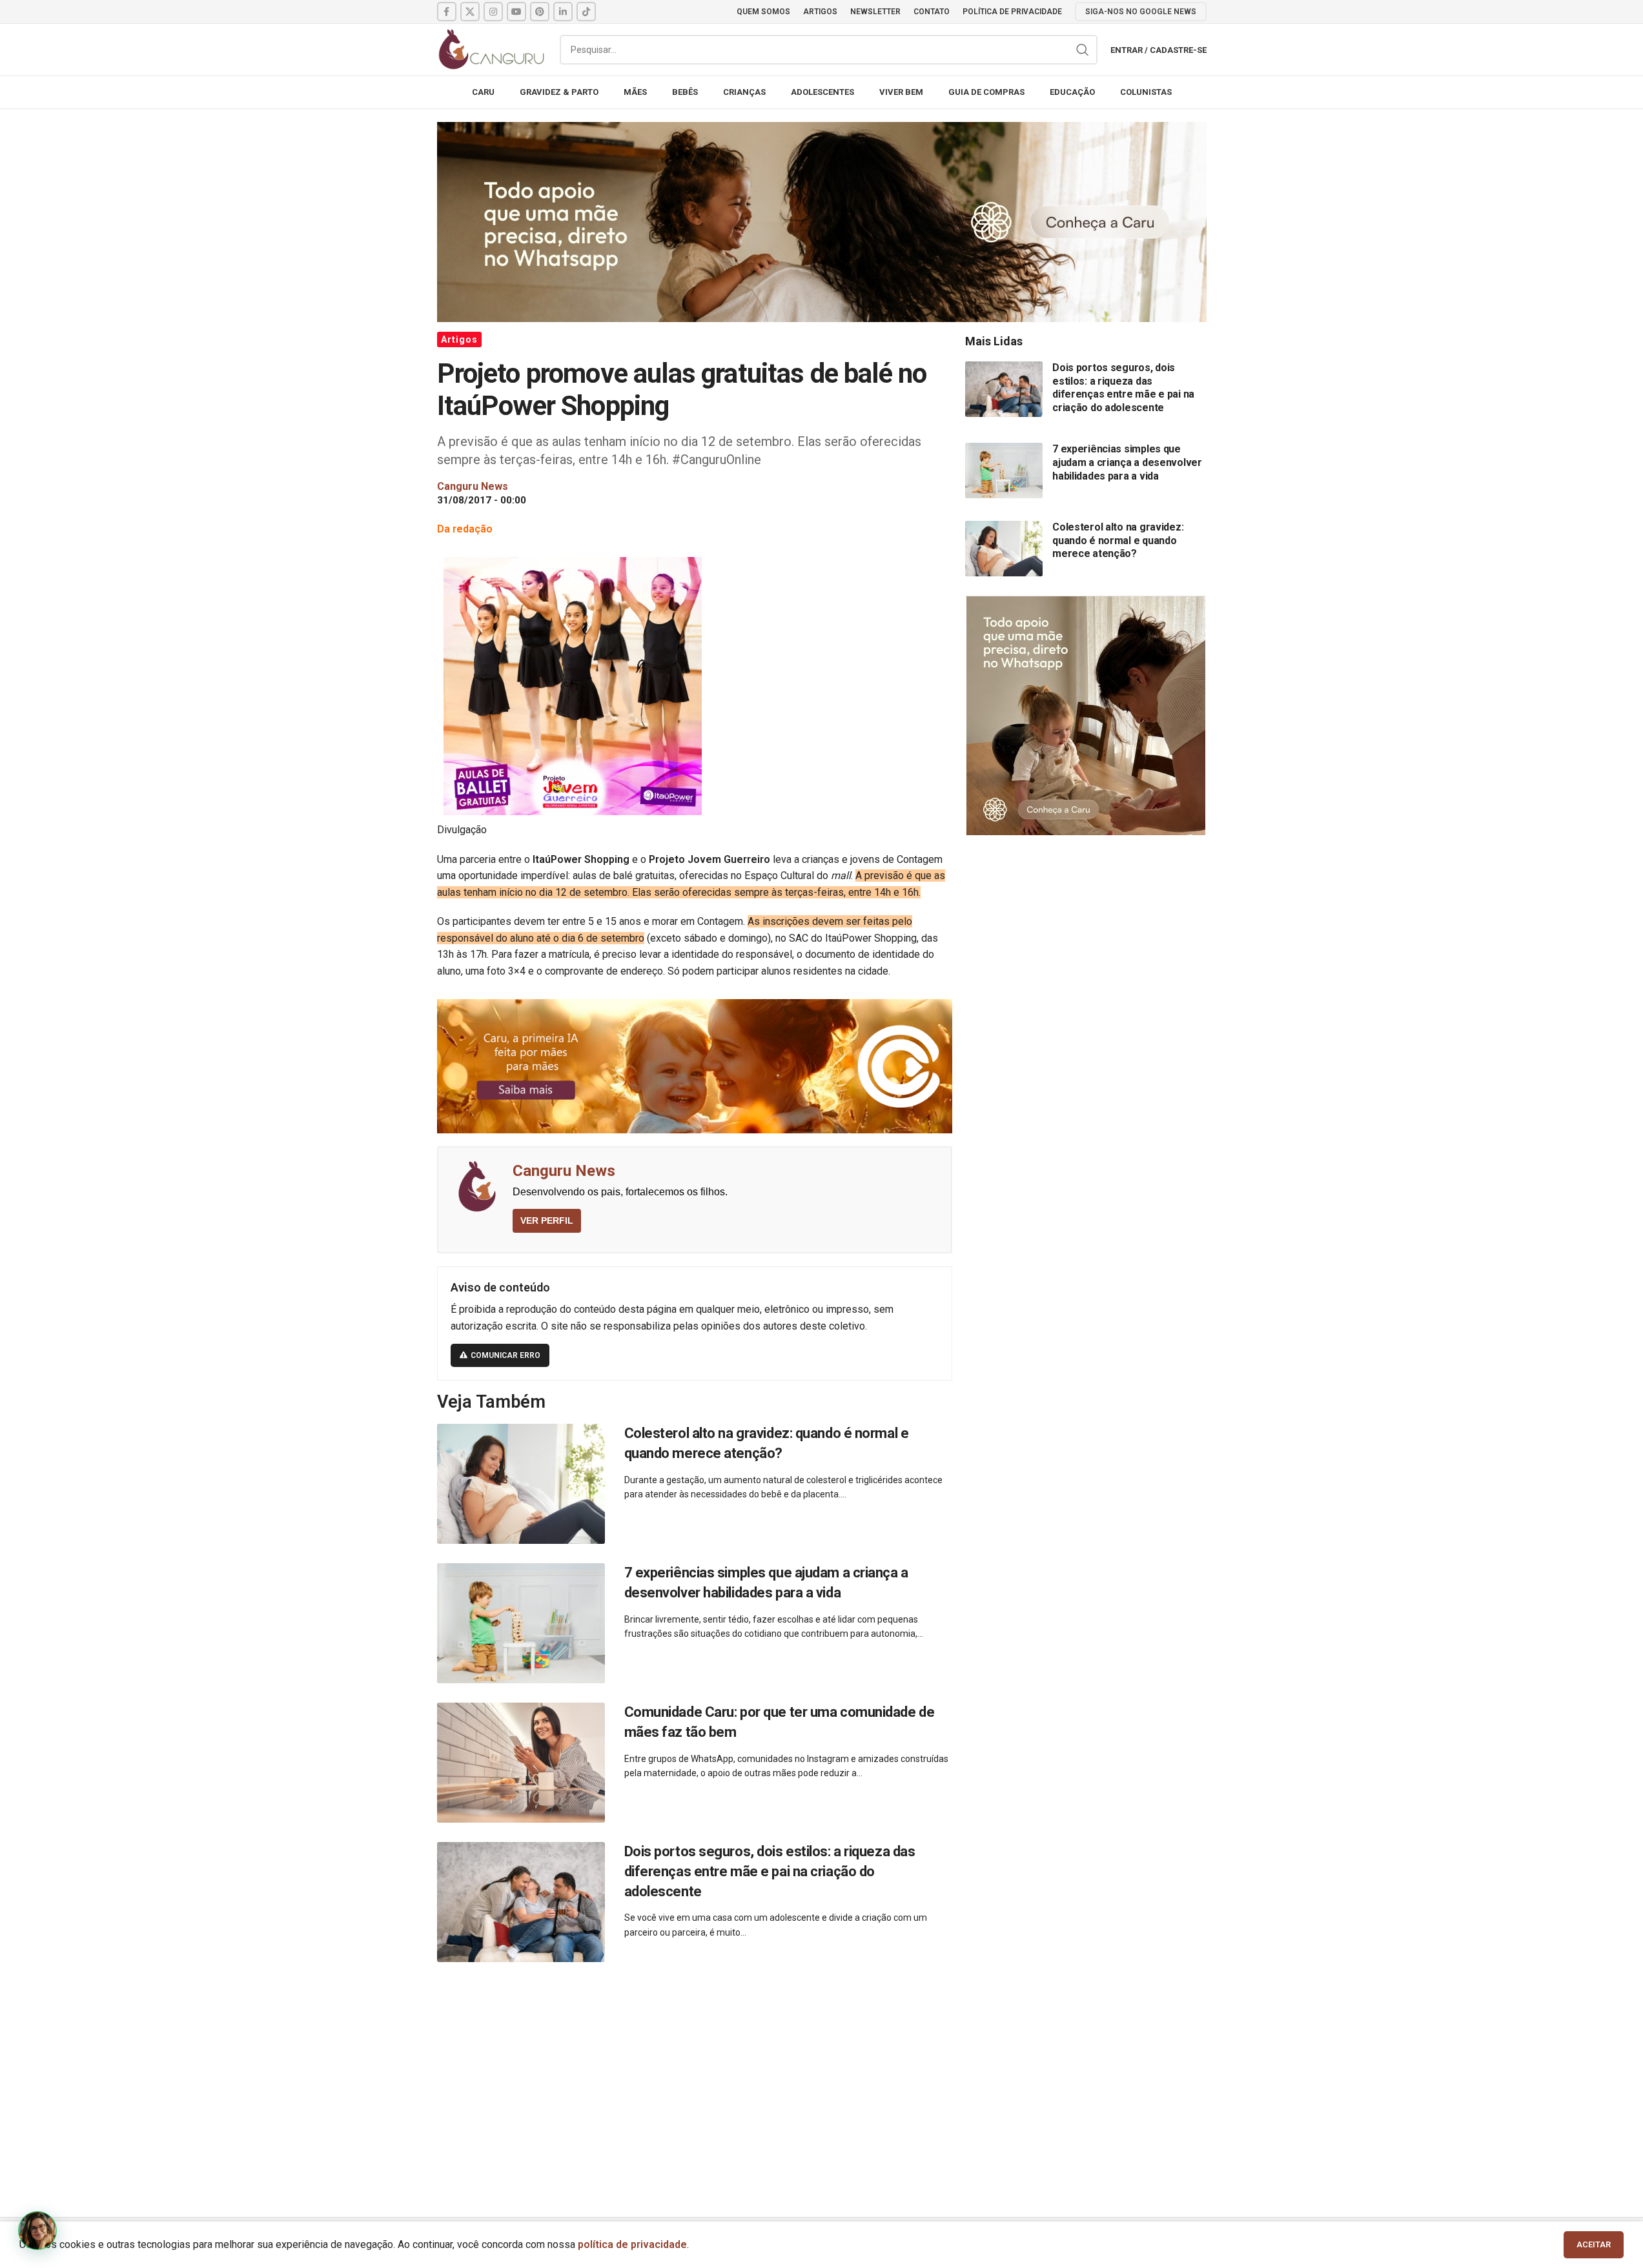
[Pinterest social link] (540, 12)
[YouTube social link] (516, 12)
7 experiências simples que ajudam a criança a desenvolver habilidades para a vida (1127, 462)
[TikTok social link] (586, 12)
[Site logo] (492, 49)
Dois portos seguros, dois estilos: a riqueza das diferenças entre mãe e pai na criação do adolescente (770, 1871)
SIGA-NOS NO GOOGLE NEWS (1141, 12)
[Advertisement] (822, 2075)
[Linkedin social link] (563, 12)
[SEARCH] (1083, 50)
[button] (37, 2231)
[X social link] (470, 12)
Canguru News (564, 1171)
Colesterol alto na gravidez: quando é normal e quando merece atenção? (1118, 540)
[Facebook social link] (447, 12)
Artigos (459, 339)
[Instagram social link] (493, 12)
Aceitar (1594, 2244)
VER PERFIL (547, 1220)
